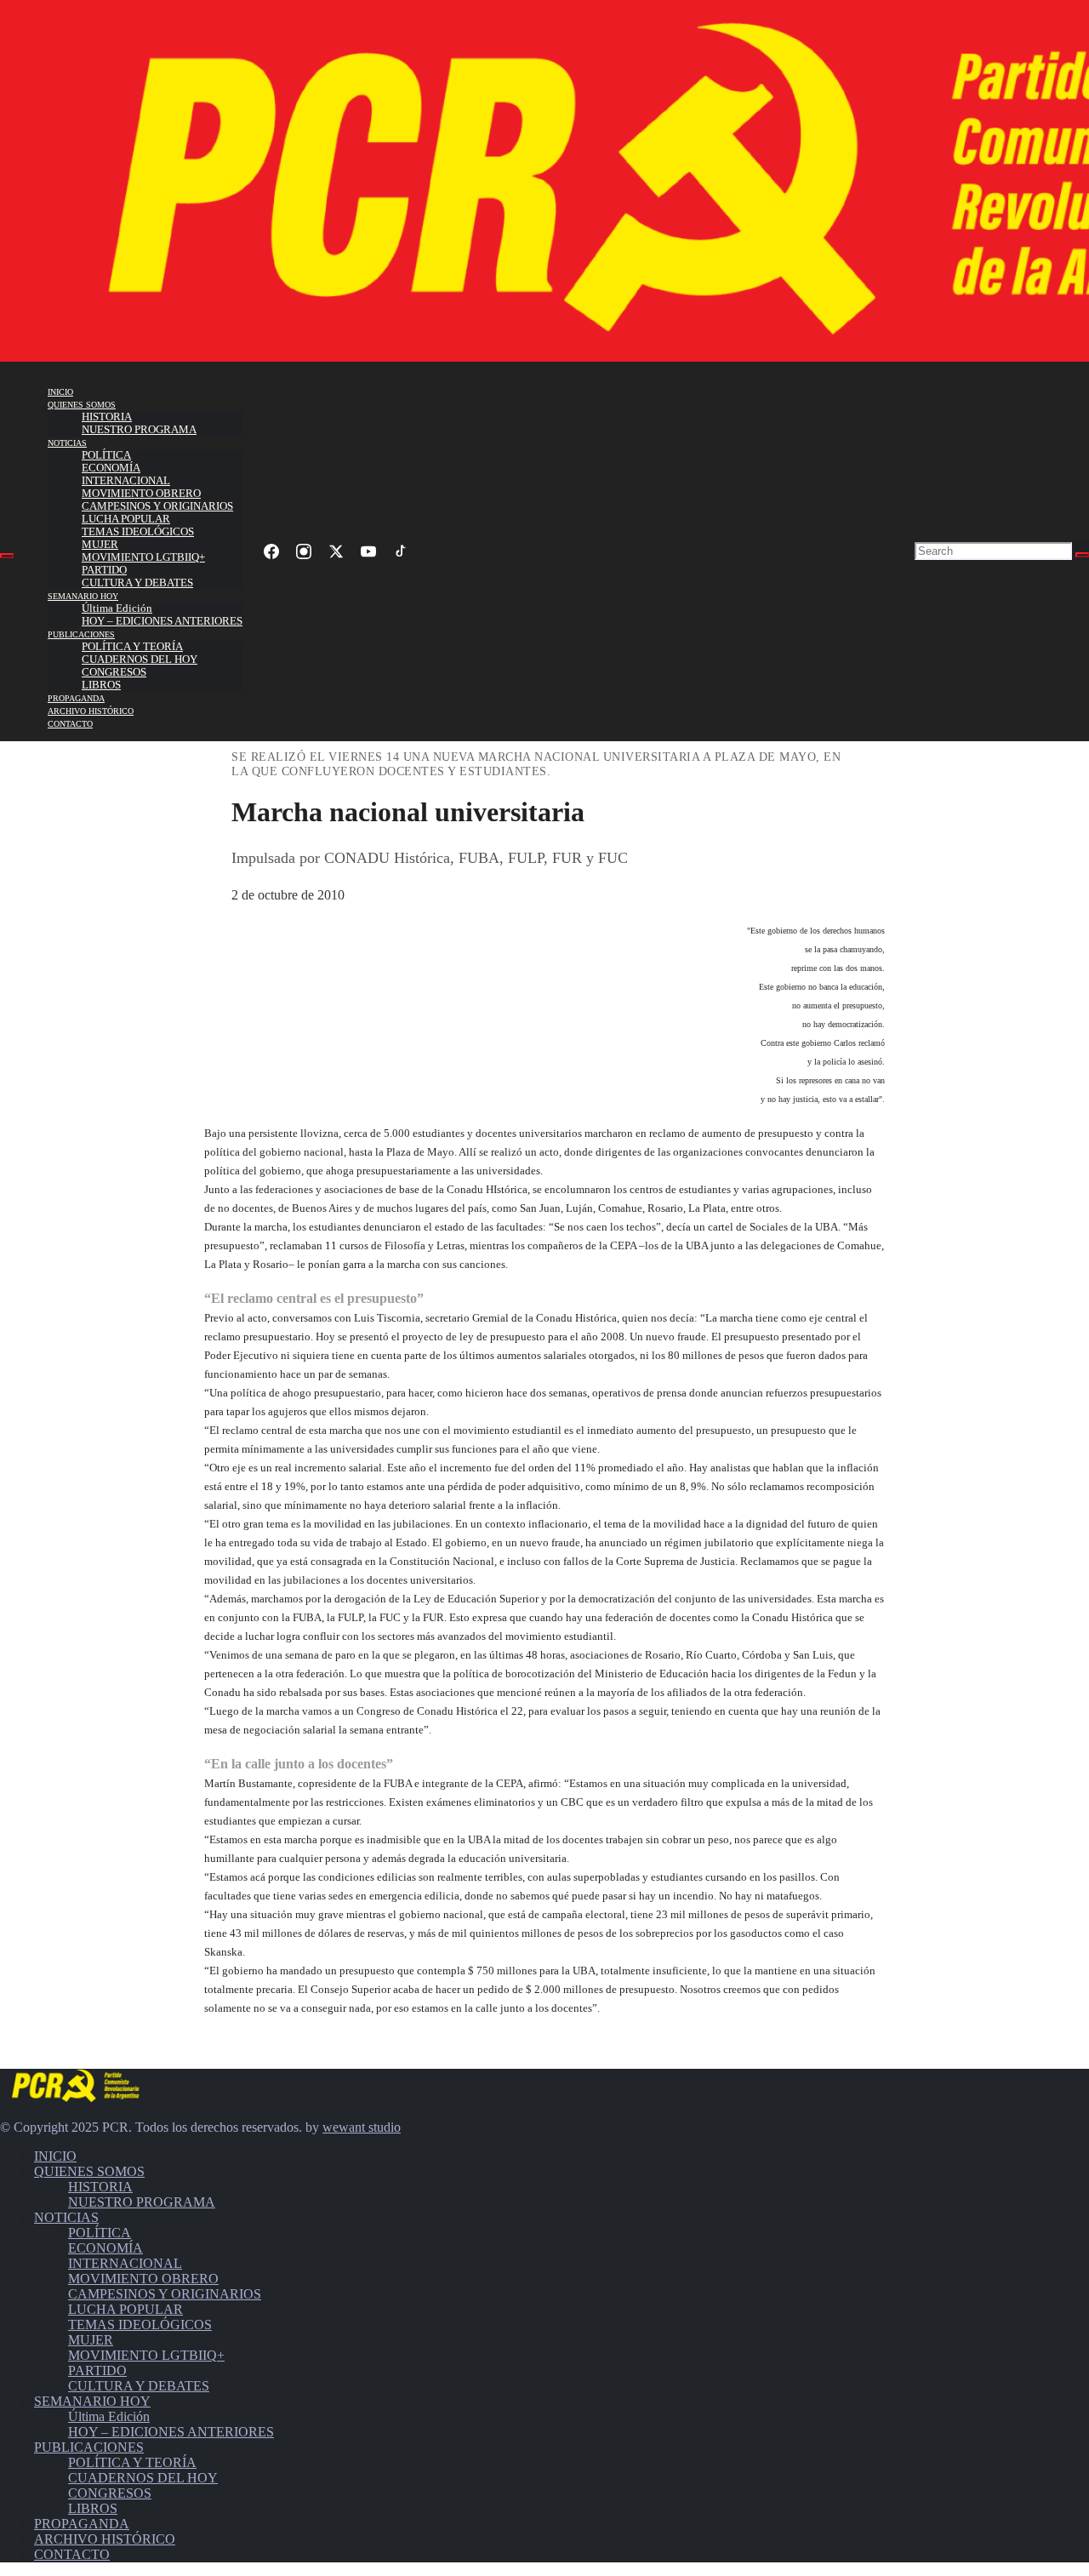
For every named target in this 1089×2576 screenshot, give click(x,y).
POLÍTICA (106, 455)
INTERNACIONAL (126, 481)
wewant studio (362, 2127)
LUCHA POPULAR (126, 519)
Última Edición (117, 608)
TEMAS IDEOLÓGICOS (138, 532)
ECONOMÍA (111, 468)
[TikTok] (401, 551)
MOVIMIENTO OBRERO (141, 494)
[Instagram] (304, 551)
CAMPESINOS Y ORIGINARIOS (157, 506)
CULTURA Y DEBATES (137, 583)
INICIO (60, 392)
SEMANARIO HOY (83, 596)
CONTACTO (70, 724)
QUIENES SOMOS (82, 405)
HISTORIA (107, 417)
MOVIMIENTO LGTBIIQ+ (143, 557)
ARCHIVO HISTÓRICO (91, 711)
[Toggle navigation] (7, 556)
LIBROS (101, 685)
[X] (336, 551)
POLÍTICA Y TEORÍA (132, 647)
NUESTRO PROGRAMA (139, 430)
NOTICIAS (67, 443)
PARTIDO (104, 570)
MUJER (100, 545)
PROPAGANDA (76, 698)
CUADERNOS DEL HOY (140, 660)
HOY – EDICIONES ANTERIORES (162, 621)
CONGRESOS (114, 672)
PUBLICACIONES (81, 634)
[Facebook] (271, 551)
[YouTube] (368, 551)
